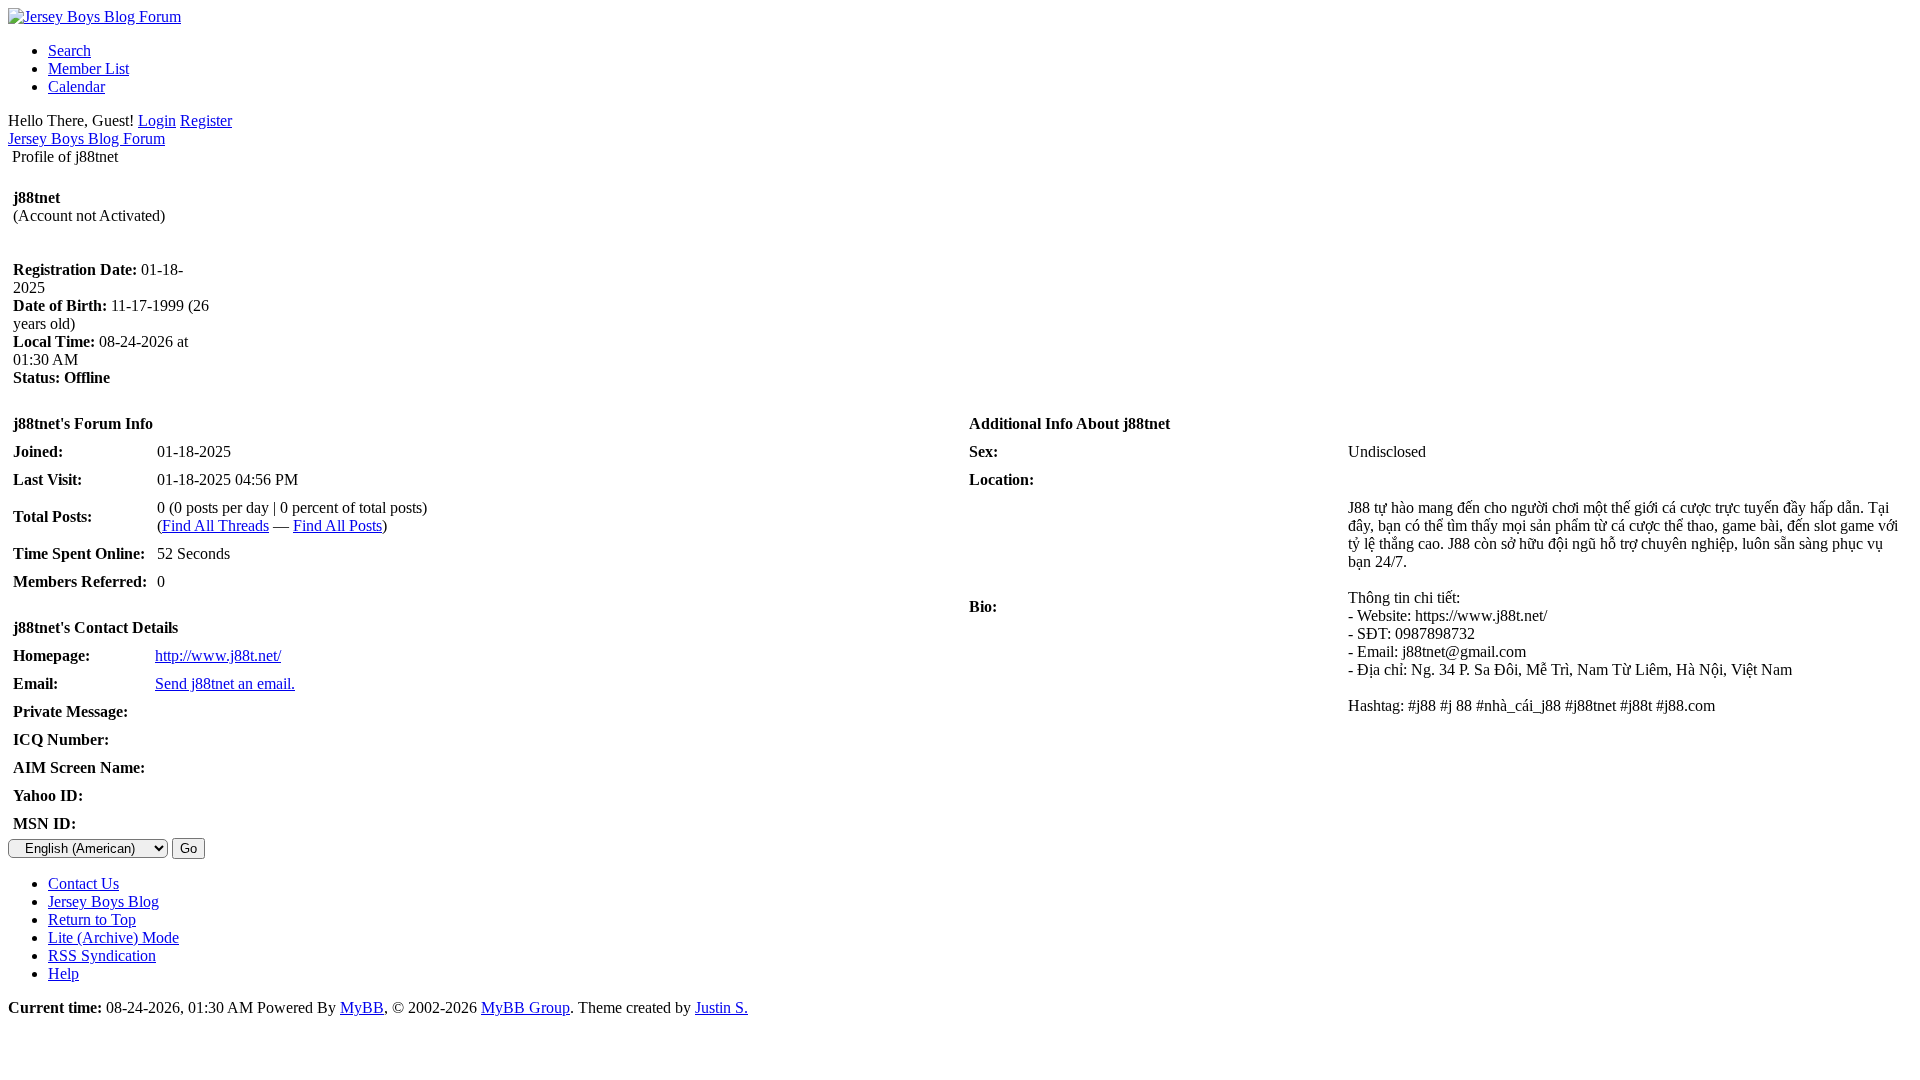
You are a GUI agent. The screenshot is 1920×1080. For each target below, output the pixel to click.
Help (63, 973)
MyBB (362, 1007)
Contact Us (83, 883)
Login (157, 120)
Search (69, 50)
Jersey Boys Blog (103, 901)
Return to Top (92, 919)
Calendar (76, 86)
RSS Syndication (102, 955)
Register (206, 120)
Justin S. (721, 1007)
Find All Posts (337, 525)
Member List (88, 68)
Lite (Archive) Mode (113, 937)
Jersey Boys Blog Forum (86, 138)
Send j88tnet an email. (225, 683)
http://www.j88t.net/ (218, 655)
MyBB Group (525, 1007)
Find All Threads (215, 525)
